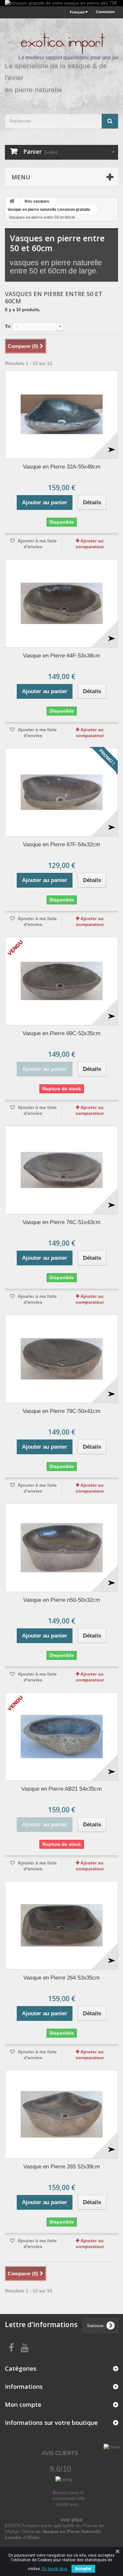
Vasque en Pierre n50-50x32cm (62, 1600)
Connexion (105, 12)
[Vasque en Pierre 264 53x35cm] (61, 1925)
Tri (8, 326)
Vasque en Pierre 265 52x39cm (61, 2167)
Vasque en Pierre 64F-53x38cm (61, 656)
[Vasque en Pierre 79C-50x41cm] (61, 1359)
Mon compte (23, 2405)
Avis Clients (60, 2453)
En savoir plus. (55, 2569)
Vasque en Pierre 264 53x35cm (61, 1978)
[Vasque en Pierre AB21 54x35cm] (61, 1737)
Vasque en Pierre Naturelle (72, 2531)
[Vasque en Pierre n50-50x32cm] (61, 1548)
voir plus (72, 2520)
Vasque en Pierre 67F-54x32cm (61, 845)
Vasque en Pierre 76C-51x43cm (61, 1222)
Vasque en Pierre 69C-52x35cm (61, 1033)
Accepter (83, 2569)
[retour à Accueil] (12, 201)
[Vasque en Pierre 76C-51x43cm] (61, 1170)
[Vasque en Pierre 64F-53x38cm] (61, 603)
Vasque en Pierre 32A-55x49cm (62, 467)
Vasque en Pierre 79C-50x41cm (61, 1411)
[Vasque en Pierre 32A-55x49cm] (61, 414)
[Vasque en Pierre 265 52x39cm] (61, 2114)
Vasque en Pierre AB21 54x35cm (61, 1789)
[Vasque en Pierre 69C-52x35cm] (61, 981)
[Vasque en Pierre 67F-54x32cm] (61, 792)
